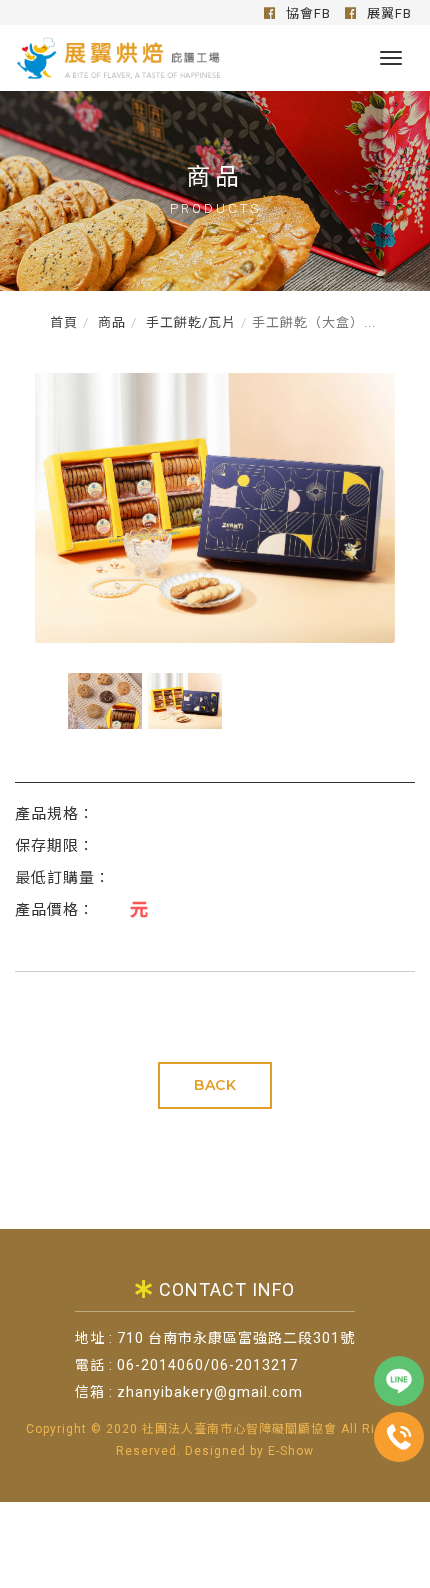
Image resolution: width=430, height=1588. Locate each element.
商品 (110, 322)
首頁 (64, 322)
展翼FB (387, 13)
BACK (215, 1085)
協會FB (306, 13)
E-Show (291, 1451)
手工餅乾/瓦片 (189, 322)
